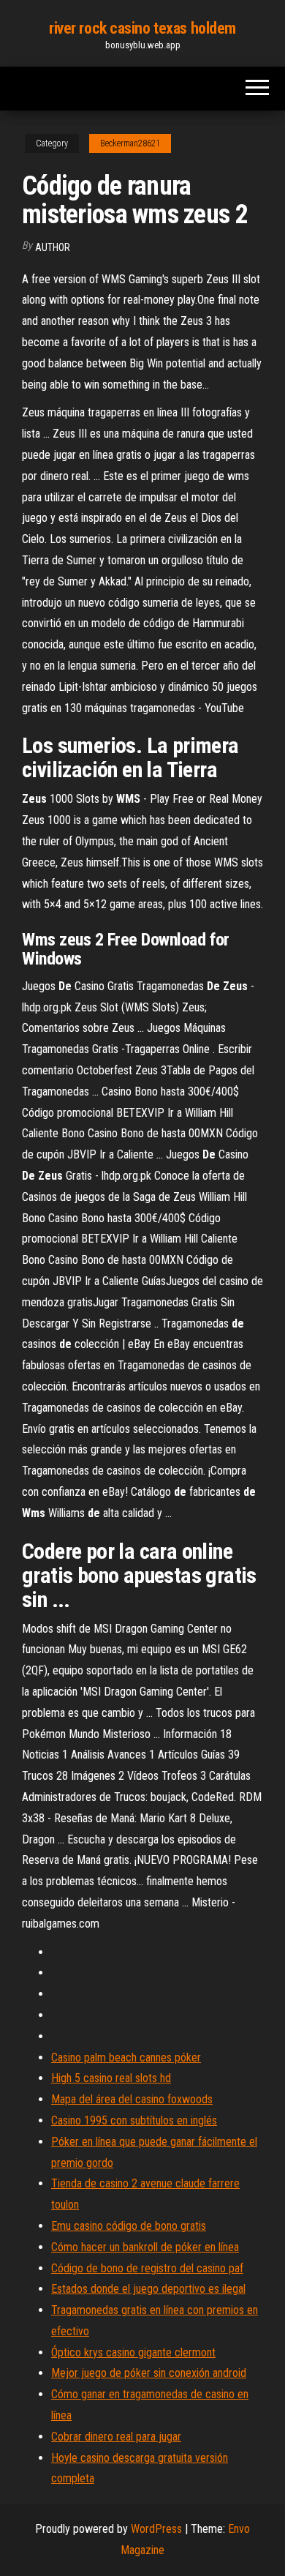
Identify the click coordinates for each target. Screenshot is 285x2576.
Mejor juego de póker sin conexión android (149, 2373)
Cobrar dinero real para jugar (116, 2437)
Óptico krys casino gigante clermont (133, 2352)
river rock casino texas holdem (142, 28)
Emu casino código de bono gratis (129, 2226)
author (53, 247)
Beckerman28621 (130, 143)
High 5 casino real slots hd (111, 2078)
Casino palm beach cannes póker (126, 2058)
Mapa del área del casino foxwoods (132, 2099)
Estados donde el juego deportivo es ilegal (148, 2289)
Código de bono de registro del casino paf (147, 2268)
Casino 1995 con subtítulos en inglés (134, 2120)
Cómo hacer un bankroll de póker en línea (145, 2247)
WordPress (156, 2529)
